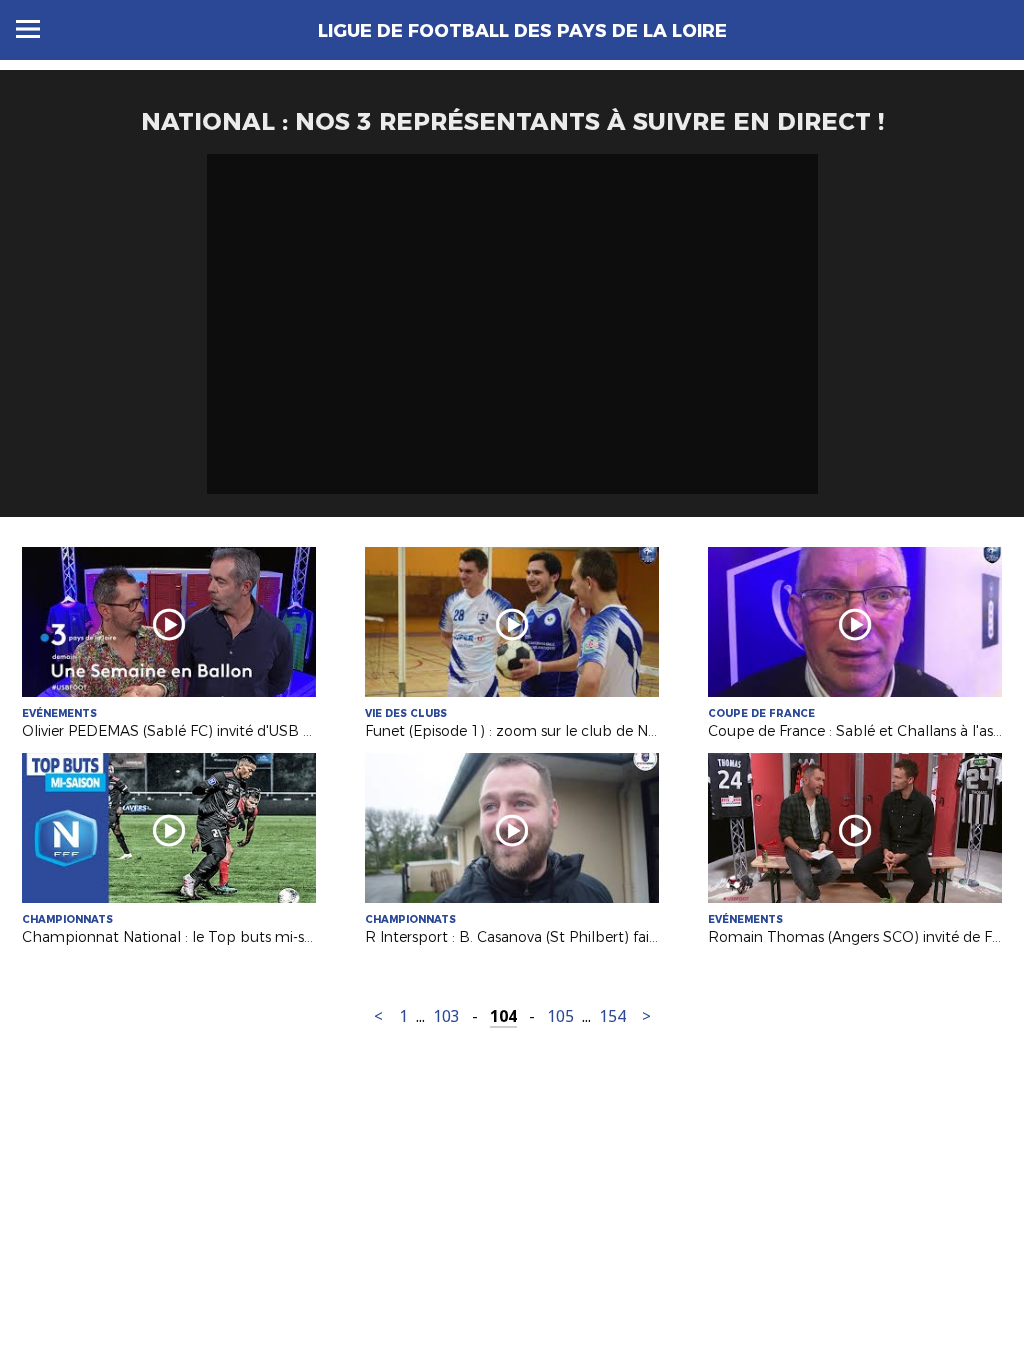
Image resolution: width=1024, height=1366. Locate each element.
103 (446, 1016)
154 (612, 1016)
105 (560, 1016)
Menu (28, 29)
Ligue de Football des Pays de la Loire (522, 31)
